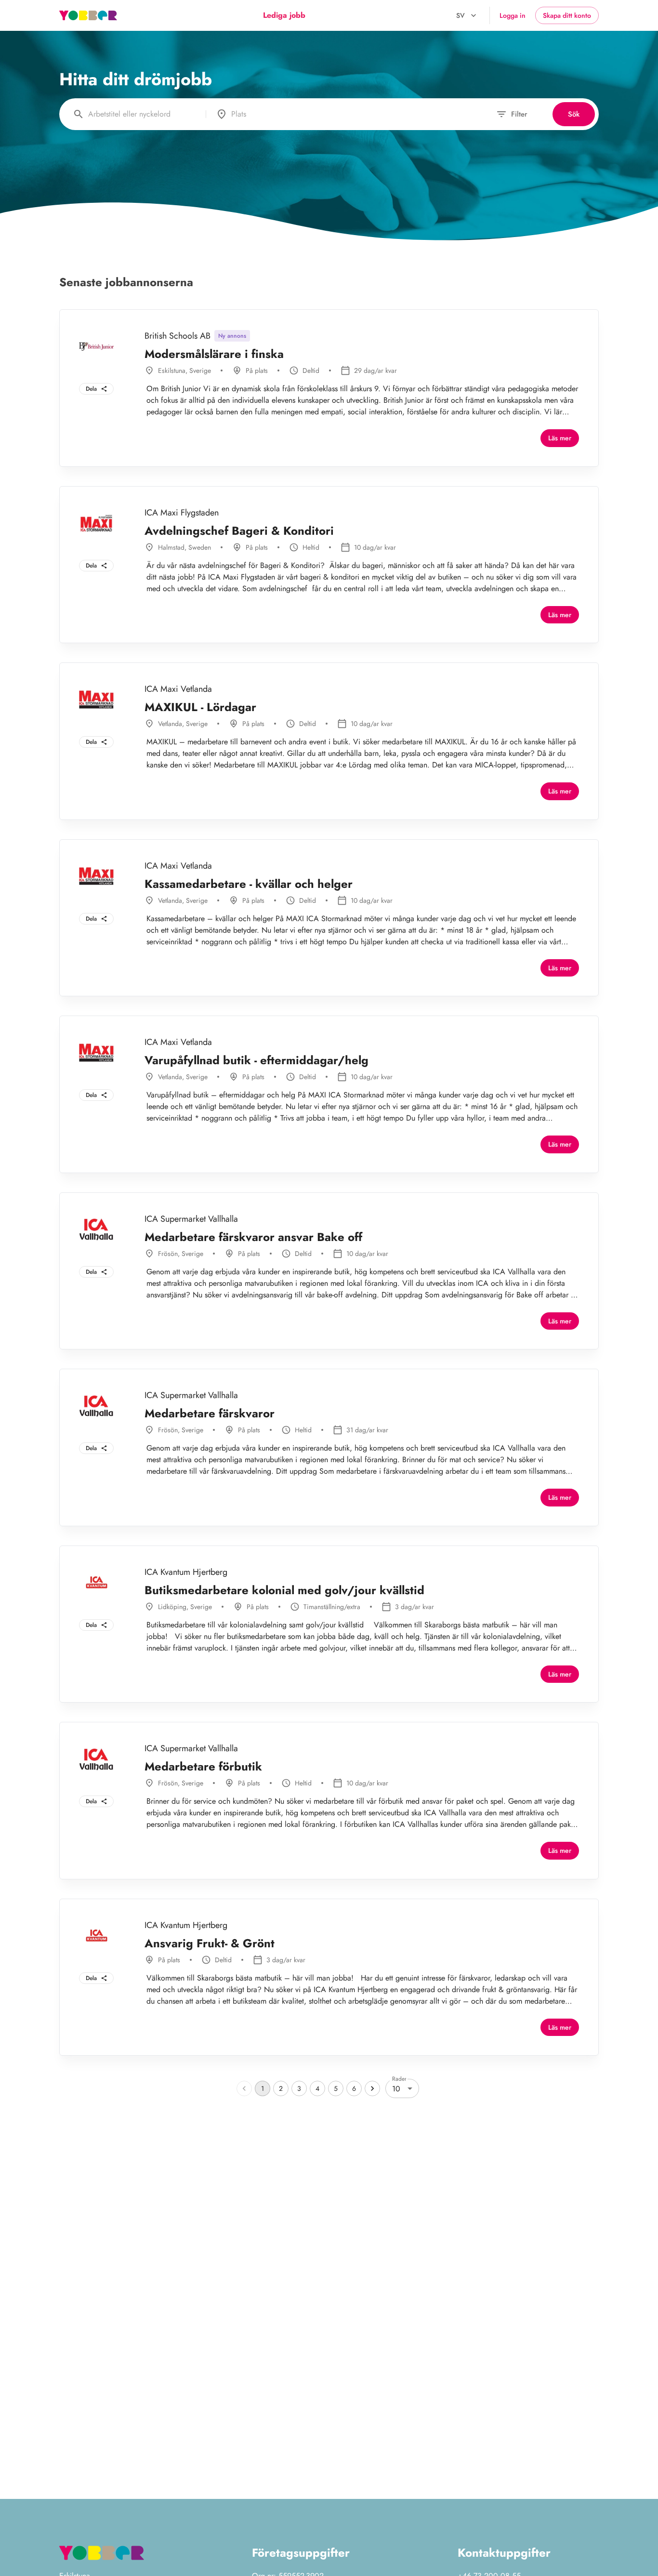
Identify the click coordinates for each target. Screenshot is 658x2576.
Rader (399, 2079)
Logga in (513, 15)
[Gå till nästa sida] (372, 2088)
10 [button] (396, 2089)
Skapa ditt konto (567, 15)
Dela (91, 389)
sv (461, 15)
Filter (519, 114)
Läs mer (560, 438)
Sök (574, 114)
